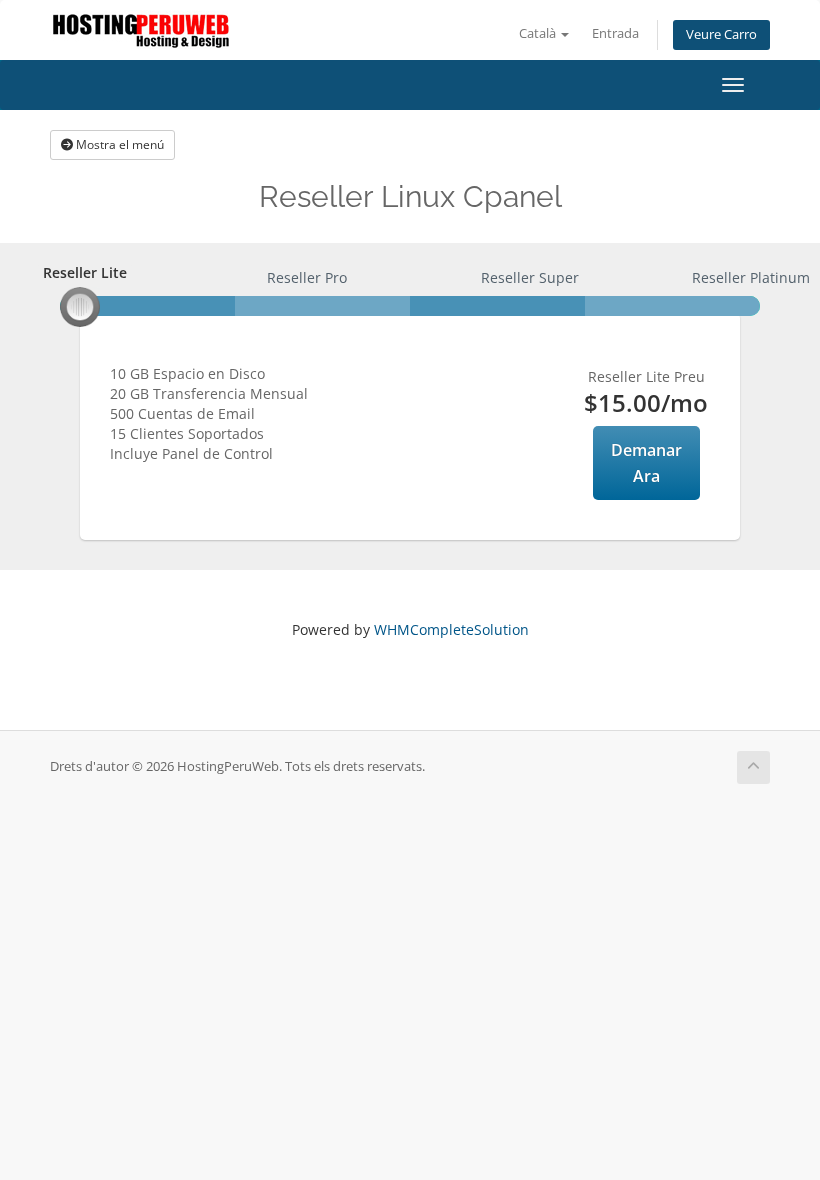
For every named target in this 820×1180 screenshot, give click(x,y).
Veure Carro (721, 34)
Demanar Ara (646, 463)
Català (539, 33)
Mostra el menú (118, 144)
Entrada (615, 33)
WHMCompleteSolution (451, 629)
